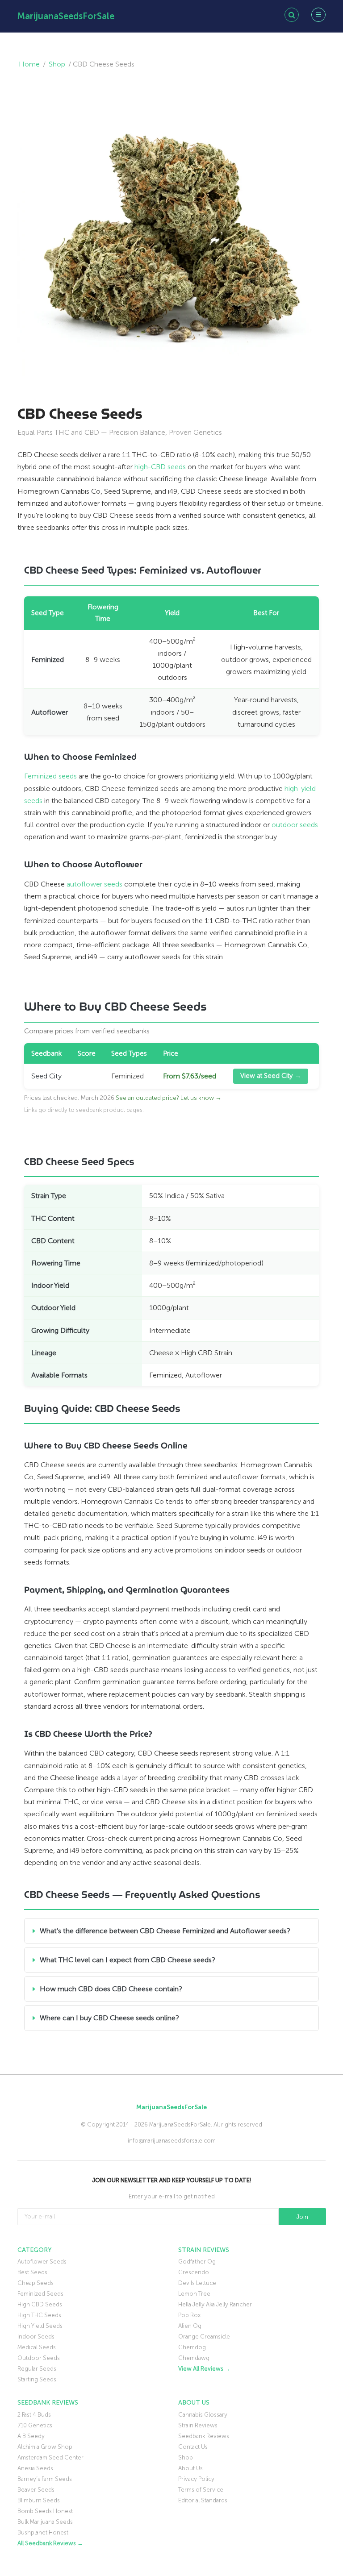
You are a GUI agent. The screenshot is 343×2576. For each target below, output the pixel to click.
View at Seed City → (271, 1076)
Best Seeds (32, 2272)
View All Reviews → (204, 2369)
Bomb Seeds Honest (45, 2511)
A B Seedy (31, 2436)
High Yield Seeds (40, 2326)
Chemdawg (194, 2358)
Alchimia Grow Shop (45, 2447)
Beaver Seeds (36, 2490)
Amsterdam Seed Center (50, 2457)
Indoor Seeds (36, 2337)
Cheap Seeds (36, 2283)
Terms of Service (201, 2490)
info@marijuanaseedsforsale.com (172, 2141)
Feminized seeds (50, 776)
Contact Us (193, 2447)
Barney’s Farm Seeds (45, 2479)
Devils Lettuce (197, 2283)
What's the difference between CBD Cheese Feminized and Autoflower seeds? (165, 1931)
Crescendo (194, 2272)
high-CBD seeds (160, 467)
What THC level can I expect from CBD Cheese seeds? (128, 1960)
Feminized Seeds (40, 2294)
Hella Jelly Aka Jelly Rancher (215, 2304)
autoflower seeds (94, 884)
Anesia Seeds (35, 2468)
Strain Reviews (198, 2425)
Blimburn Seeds (39, 2500)
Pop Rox (189, 2315)
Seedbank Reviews (204, 2436)
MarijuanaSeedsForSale (66, 16)
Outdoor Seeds (39, 2358)
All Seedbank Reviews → (50, 2543)
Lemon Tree (194, 2294)
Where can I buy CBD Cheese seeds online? (109, 2018)
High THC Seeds (39, 2315)
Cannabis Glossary (203, 2415)
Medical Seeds (37, 2347)
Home (29, 64)
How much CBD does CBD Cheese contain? (111, 1989)
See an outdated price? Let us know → (169, 1098)
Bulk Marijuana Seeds (45, 2522)
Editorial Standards (203, 2500)
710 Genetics (35, 2425)
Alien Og (190, 2326)
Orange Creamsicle (204, 2337)
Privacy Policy (196, 2479)
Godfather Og (197, 2262)
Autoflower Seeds (42, 2262)
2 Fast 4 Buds (34, 2415)
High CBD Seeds (40, 2304)
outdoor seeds (295, 825)
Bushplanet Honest (43, 2532)
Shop (57, 64)
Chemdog (192, 2347)
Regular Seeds (37, 2369)
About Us (190, 2468)
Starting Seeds (37, 2379)
